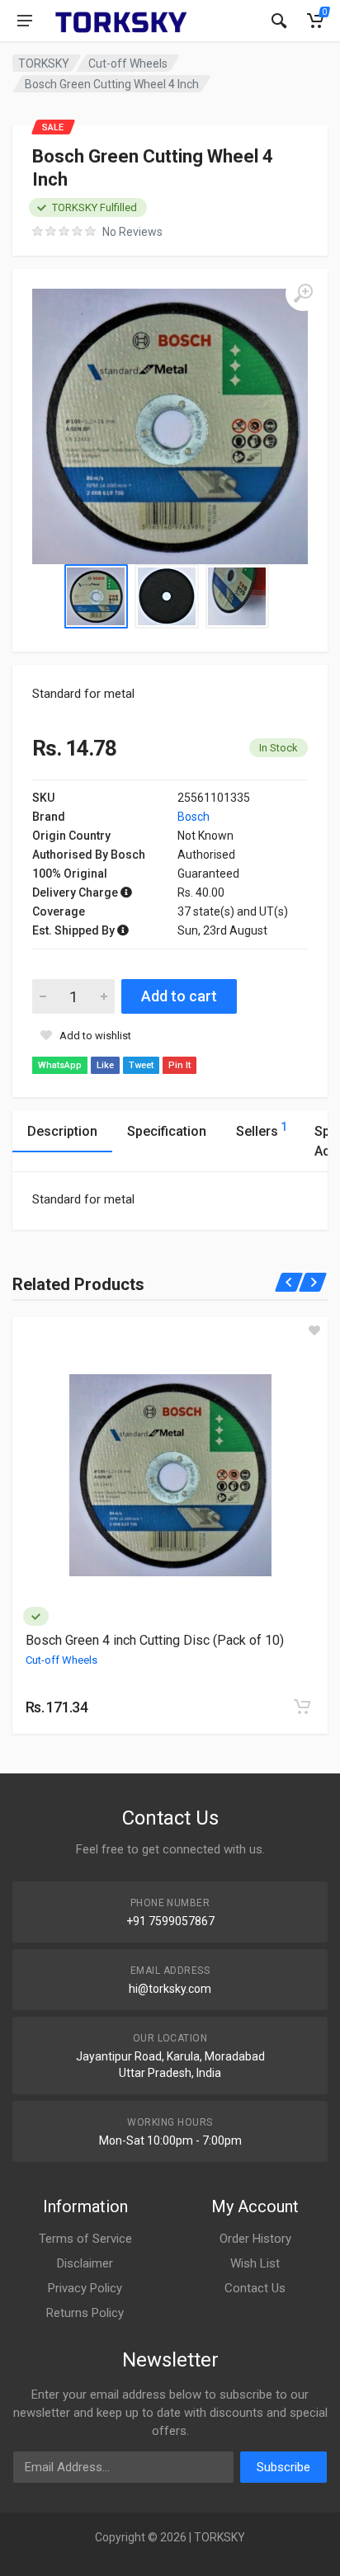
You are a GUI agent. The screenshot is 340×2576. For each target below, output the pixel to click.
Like (105, 1065)
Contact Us (255, 2288)
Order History (255, 2239)
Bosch (194, 817)
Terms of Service (85, 2239)
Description (62, 1131)
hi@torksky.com (170, 1989)
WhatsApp (60, 1065)
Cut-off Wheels (128, 64)
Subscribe (283, 2467)
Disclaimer (85, 2263)
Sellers (262, 1130)
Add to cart (179, 996)
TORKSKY (44, 64)
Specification (167, 1131)
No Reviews (132, 232)
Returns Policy (85, 2313)
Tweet (141, 1065)
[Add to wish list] (314, 1330)
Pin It (179, 1065)
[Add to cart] (302, 1707)
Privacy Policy (85, 2288)
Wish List (255, 2263)
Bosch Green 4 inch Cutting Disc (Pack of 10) (155, 1640)
